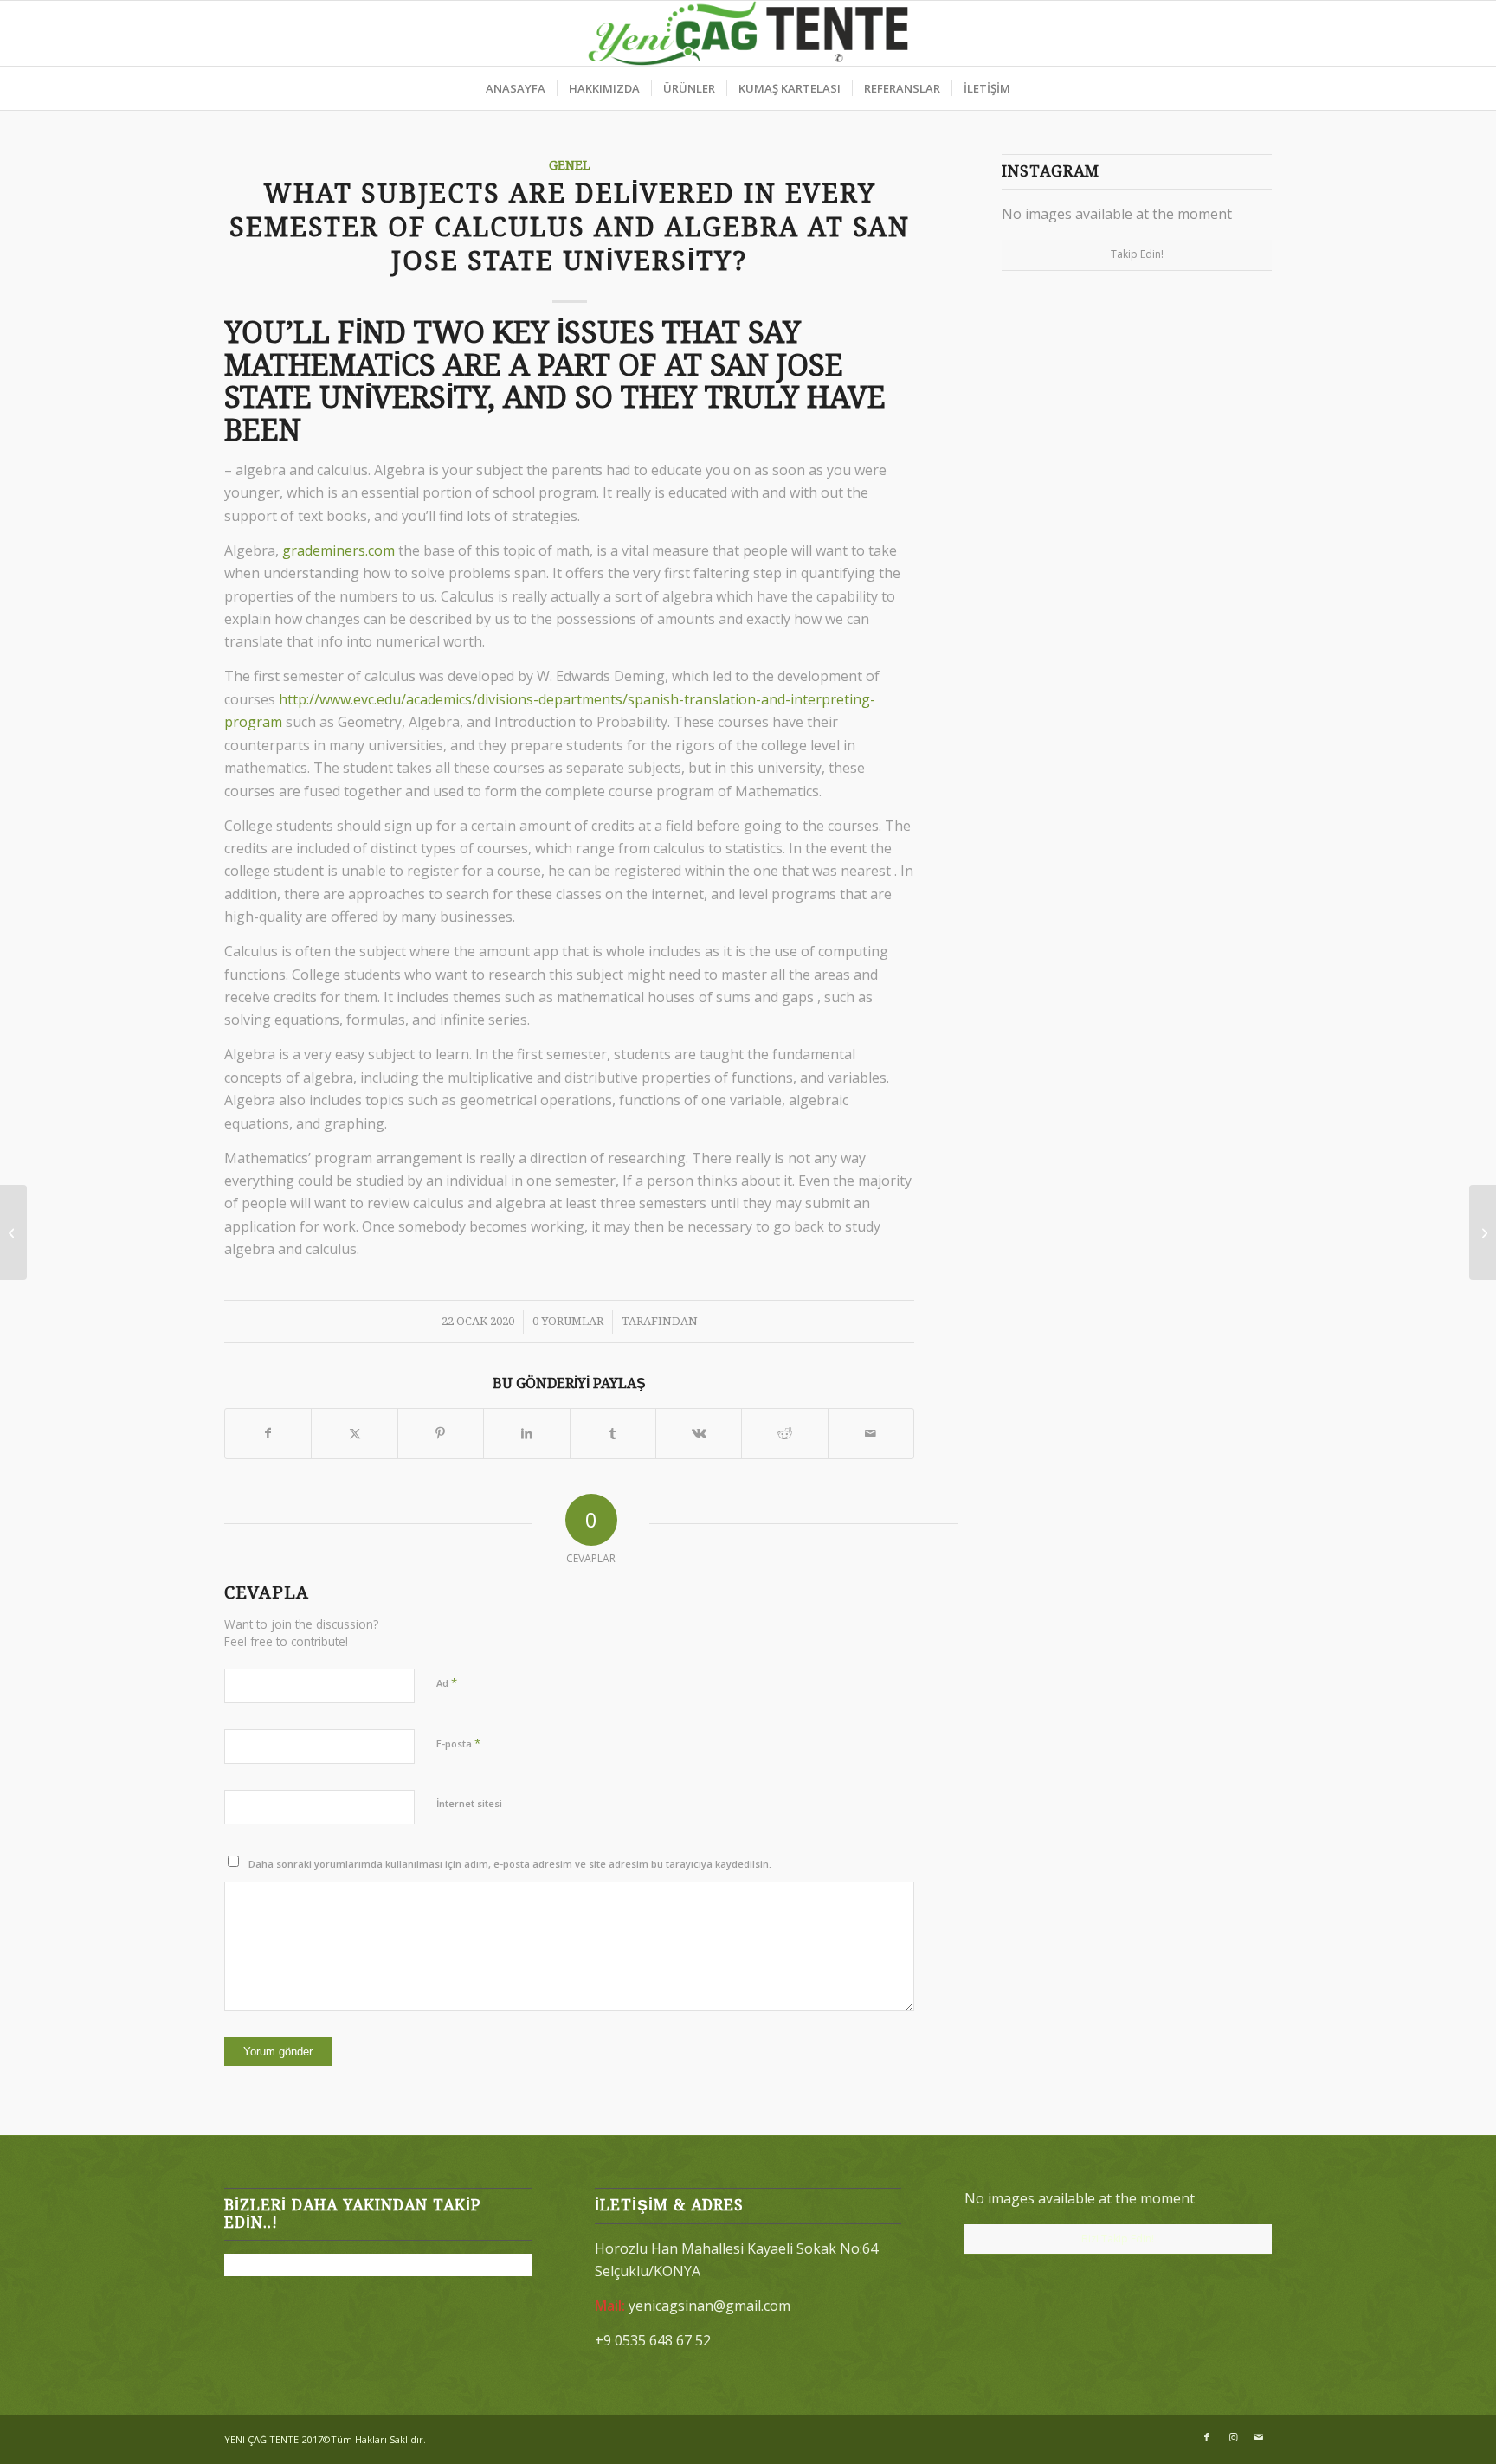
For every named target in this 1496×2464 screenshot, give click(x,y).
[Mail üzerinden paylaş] (871, 1433)
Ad (447, 1682)
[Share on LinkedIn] (526, 1433)
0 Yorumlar (568, 1321)
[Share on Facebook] (268, 1433)
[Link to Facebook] (1207, 2437)
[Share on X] (354, 1433)
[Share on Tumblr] (613, 1433)
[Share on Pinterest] (441, 1433)
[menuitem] (516, 88)
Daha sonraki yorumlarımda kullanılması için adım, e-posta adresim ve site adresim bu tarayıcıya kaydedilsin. (510, 1864)
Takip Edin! (1137, 254)
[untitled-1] (748, 33)
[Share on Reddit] (784, 1433)
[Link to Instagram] (1233, 2437)
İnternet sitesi (469, 1803)
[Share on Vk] (699, 1433)
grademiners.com (339, 550)
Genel (570, 165)
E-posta (458, 1743)
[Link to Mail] (1259, 2437)
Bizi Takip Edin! (1118, 2239)
